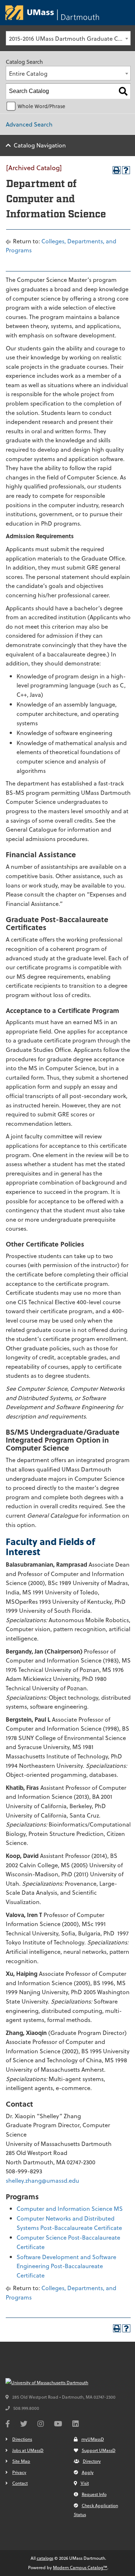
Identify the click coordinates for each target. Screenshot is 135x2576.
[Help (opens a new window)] (126, 170)
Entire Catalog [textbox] (28, 73)
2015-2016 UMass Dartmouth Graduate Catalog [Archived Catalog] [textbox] (70, 38)
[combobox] (68, 38)
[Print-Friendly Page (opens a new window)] (117, 170)
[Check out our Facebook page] (8, 2425)
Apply (88, 2472)
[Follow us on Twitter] (24, 2425)
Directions (22, 2439)
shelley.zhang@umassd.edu (42, 2180)
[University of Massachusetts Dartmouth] (59, 2383)
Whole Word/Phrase (41, 106)
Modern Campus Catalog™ (80, 2567)
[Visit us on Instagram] (41, 2425)
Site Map (21, 2461)
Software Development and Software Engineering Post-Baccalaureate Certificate (66, 2266)
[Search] (123, 91)
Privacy (19, 2472)
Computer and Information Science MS (70, 2208)
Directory (92, 2461)
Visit (85, 2483)
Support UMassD (99, 2450)
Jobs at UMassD (28, 2450)
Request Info (94, 2494)
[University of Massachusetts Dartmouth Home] (52, 13)
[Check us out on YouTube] (58, 2425)
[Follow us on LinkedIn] (76, 2425)
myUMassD (93, 2439)
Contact (20, 2483)
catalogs (45, 2558)
